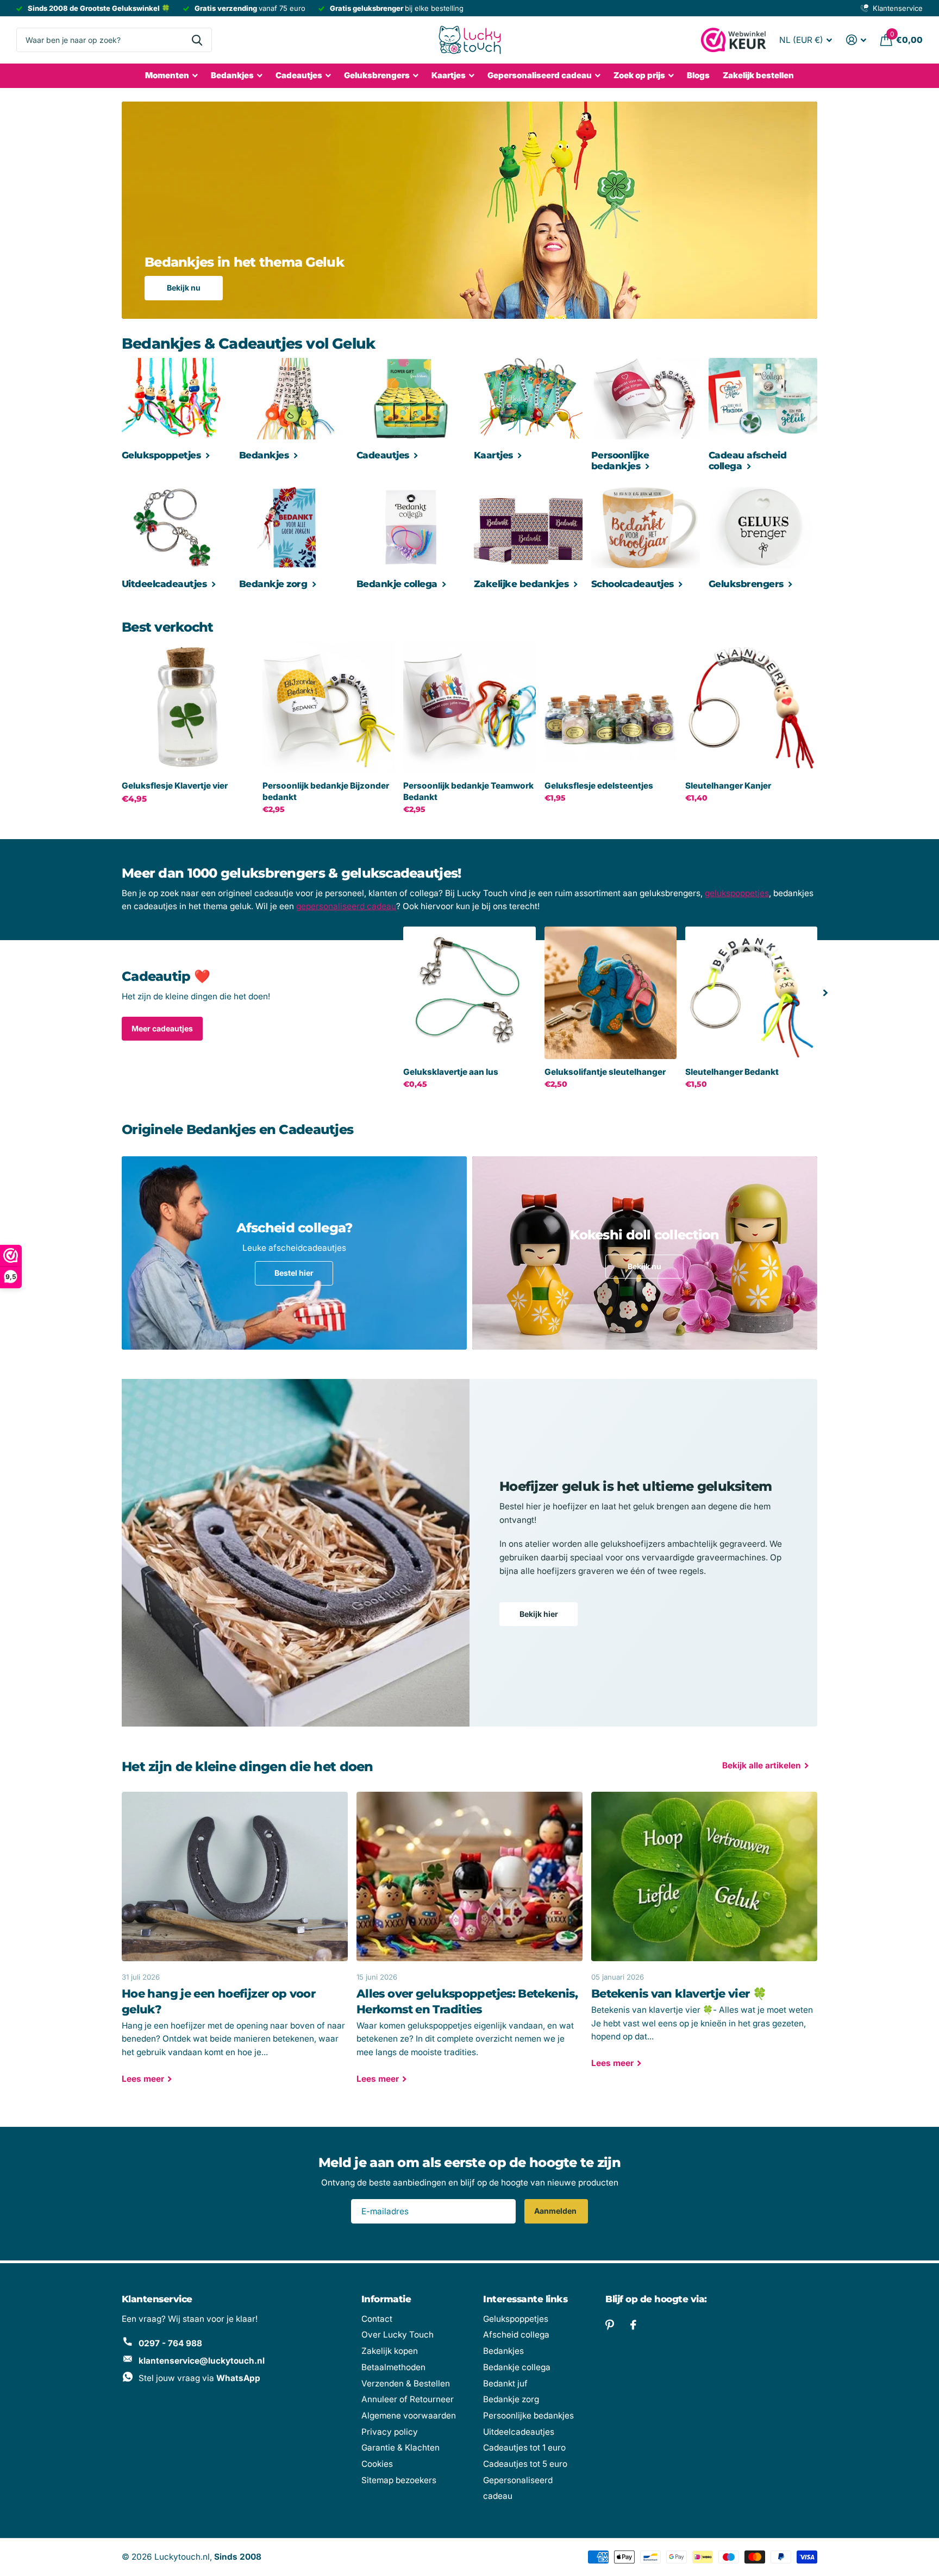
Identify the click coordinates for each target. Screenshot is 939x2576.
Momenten (167, 75)
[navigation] (825, 993)
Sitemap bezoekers (399, 2480)
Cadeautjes (299, 75)
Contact (377, 2319)
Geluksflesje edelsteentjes (599, 786)
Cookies (377, 2464)
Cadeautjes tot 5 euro (525, 2464)
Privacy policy (390, 2432)
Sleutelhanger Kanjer (728, 786)
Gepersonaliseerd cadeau (540, 75)
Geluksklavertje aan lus (451, 1072)
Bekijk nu (184, 288)
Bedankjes (232, 75)
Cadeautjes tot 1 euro (524, 2448)
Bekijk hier (539, 1614)
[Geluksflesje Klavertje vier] (188, 707)
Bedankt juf (505, 2383)
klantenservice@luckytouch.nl (202, 2361)
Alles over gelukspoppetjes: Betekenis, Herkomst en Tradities (469, 1945)
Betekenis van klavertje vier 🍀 (704, 1938)
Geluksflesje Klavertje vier (175, 786)
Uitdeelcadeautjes (519, 2432)
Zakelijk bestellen (758, 75)
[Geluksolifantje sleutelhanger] (611, 993)
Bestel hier (294, 1273)
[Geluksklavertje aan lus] (469, 993)
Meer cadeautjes (162, 1028)
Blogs (698, 75)
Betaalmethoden (393, 2367)
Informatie (386, 2299)
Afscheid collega (516, 2335)
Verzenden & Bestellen (406, 2383)
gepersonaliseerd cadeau (346, 906)
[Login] (856, 40)
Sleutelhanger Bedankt (732, 1072)
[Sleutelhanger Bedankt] (751, 993)
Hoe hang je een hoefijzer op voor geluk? (235, 1945)
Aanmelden (556, 2211)
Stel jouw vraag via (199, 2378)
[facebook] (633, 2325)
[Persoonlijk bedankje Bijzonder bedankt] (328, 707)
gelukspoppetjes (737, 893)
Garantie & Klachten (400, 2448)
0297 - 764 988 (170, 2343)
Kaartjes (449, 75)
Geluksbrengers (377, 75)
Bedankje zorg (511, 2399)
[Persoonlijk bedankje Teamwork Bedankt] (469, 707)
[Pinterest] (610, 2325)
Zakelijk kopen (390, 2351)
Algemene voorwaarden (409, 2416)
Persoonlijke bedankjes (528, 2416)
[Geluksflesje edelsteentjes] (611, 707)
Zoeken (197, 40)
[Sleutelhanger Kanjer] (751, 707)
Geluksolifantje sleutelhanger (605, 1072)
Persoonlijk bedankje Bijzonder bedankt (326, 791)
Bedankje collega (517, 2367)
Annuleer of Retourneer (408, 2399)
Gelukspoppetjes (516, 2319)
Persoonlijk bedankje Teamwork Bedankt (468, 791)
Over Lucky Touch (397, 2335)
